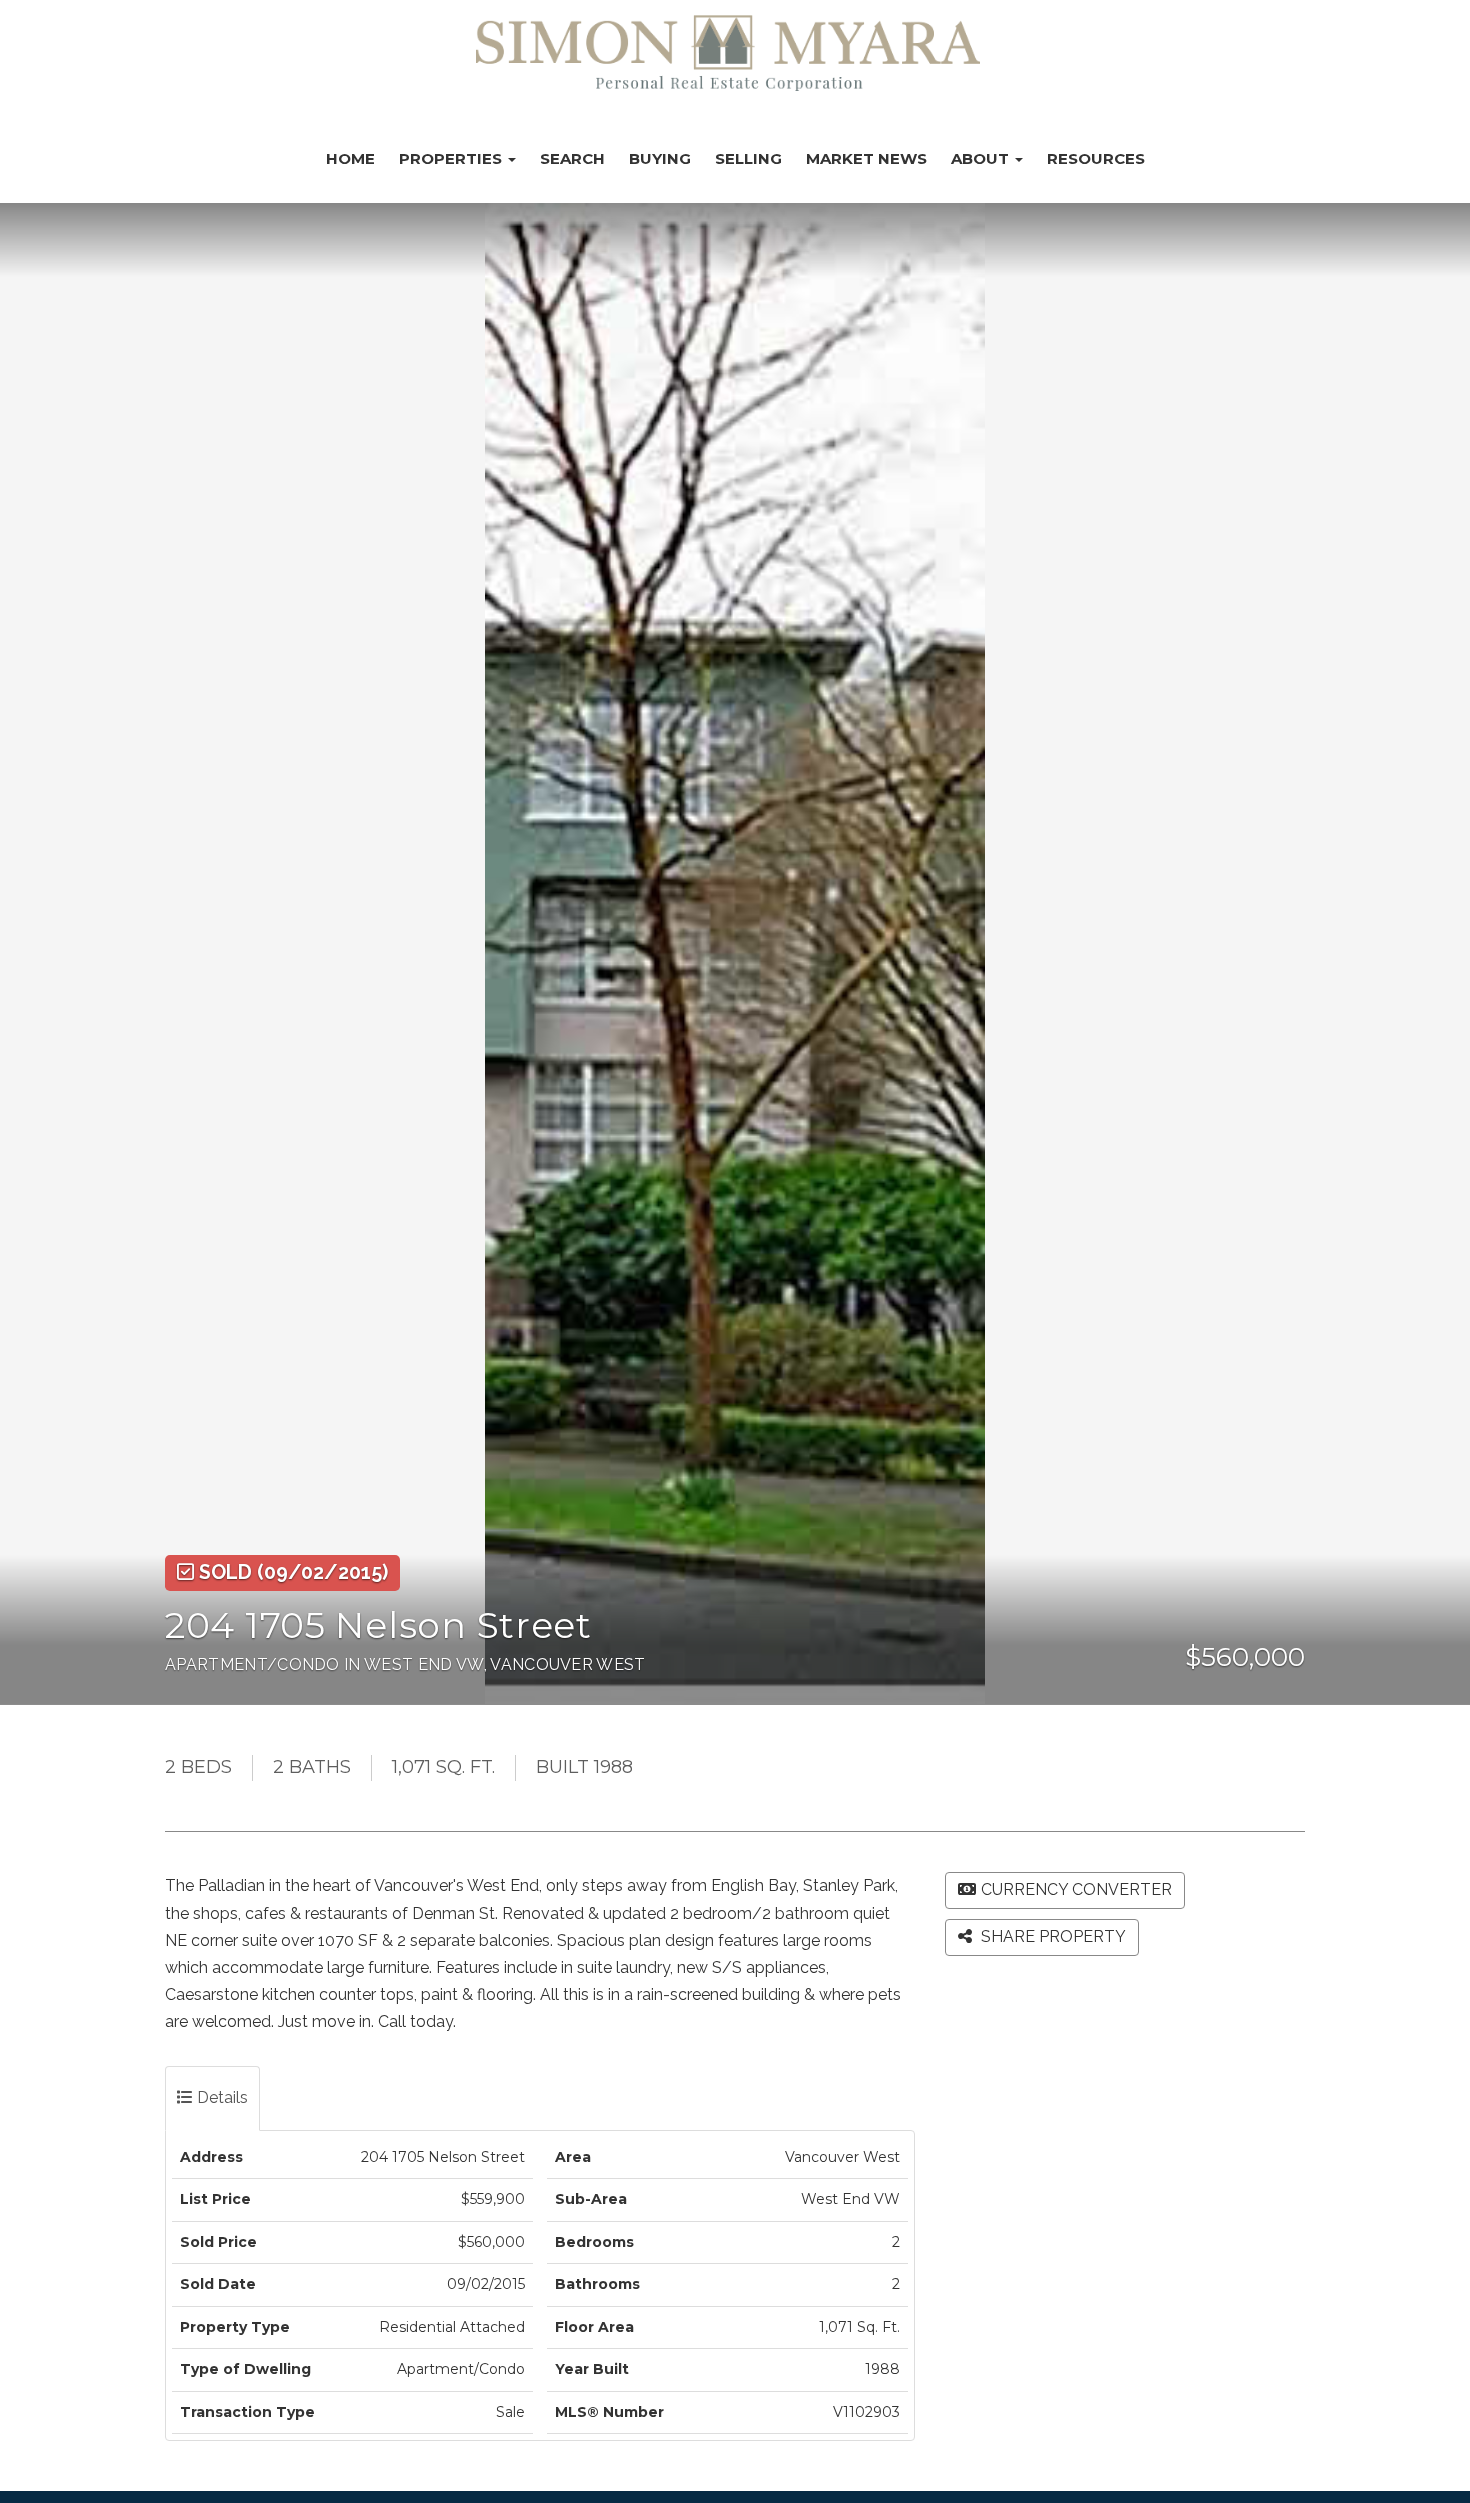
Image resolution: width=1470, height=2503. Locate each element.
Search (572, 158)
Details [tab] (220, 2097)
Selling (748, 158)
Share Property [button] (1051, 1936)
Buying (660, 158)
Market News (866, 158)
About (982, 158)
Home (350, 158)
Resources (1096, 158)
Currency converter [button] (1076, 1889)
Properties (452, 158)
